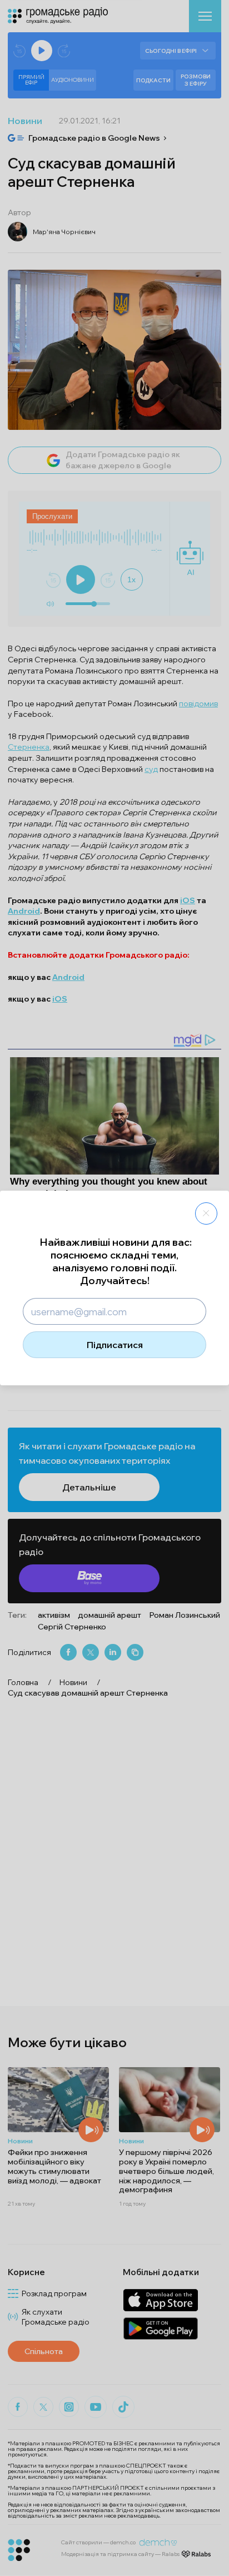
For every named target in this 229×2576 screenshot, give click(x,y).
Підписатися (115, 1345)
